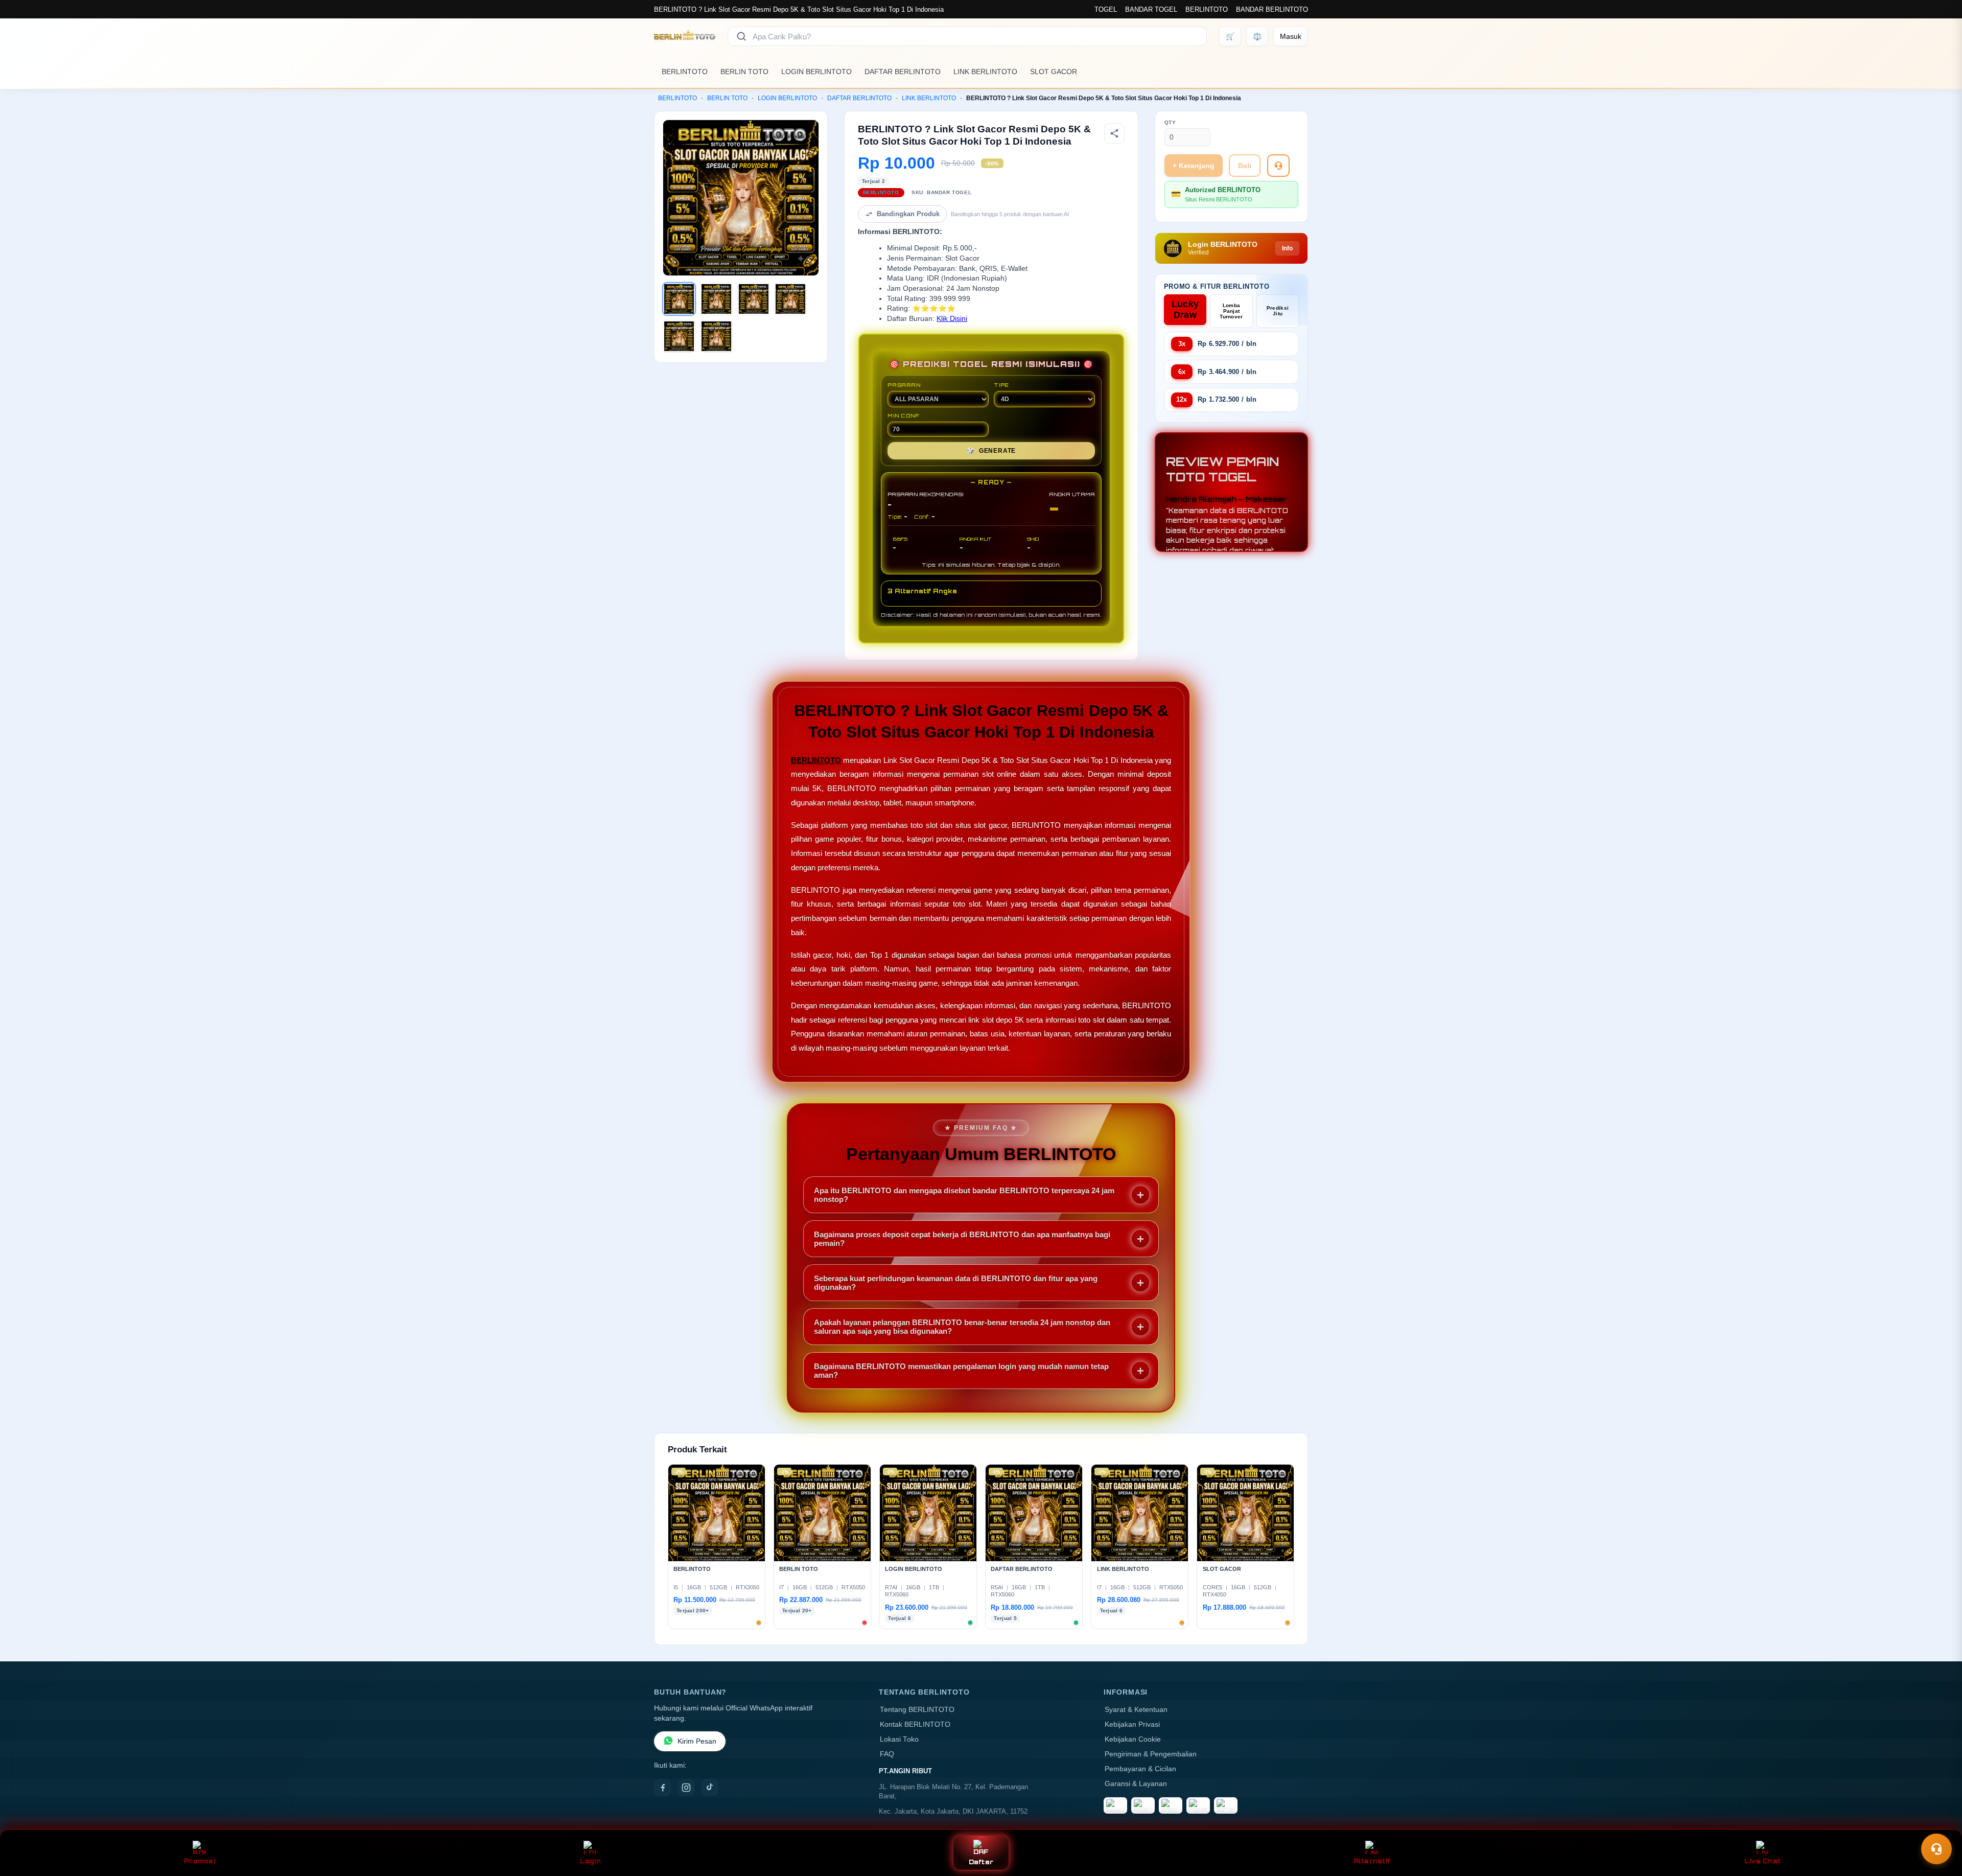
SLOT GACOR (1054, 72)
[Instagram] (686, 1788)
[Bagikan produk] (1114, 133)
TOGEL (1106, 9)
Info (1287, 248)
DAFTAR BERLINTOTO (903, 72)
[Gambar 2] (716, 299)
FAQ (887, 1754)
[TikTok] (710, 1788)
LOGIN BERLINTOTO (816, 72)
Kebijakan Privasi (1132, 1724)
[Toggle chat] (1936, 1849)
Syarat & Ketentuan (1136, 1710)
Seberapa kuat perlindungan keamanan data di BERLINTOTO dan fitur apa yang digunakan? (956, 1283)
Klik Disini (952, 319)
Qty (1170, 122)
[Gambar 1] (679, 299)
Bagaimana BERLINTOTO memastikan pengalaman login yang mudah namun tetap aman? (961, 1371)
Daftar (981, 1862)
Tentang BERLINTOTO (917, 1710)
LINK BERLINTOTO (985, 72)
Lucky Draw (1185, 309)
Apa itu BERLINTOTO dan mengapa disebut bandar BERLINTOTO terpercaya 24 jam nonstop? (964, 1195)
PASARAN (904, 385)
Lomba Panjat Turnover (1231, 311)
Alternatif (1372, 1861)
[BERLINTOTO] (685, 36)
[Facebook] (663, 1788)
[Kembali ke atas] (1940, 1824)
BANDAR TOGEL (1151, 9)
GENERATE (991, 451)
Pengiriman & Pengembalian (1151, 1754)
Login (590, 1861)
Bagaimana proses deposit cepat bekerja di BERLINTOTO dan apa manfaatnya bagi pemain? (962, 1239)
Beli (1245, 166)
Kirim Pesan (697, 1741)
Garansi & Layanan (1136, 1784)
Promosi (200, 1861)
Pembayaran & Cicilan (1140, 1769)
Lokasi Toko (899, 1739)
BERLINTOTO (1207, 9)
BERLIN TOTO (744, 72)
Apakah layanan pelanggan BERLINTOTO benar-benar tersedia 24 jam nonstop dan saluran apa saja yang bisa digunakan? (962, 1327)
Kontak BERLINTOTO (915, 1724)
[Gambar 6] (716, 336)
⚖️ (1257, 36)
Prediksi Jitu (1278, 311)
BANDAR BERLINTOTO (1272, 9)
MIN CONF (903, 415)
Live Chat (1762, 1861)
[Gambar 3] (754, 299)
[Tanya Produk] (1278, 166)
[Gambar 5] (679, 336)
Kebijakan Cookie (1133, 1739)
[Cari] (741, 36)
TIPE (1001, 385)
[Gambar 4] (790, 299)
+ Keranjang (1194, 166)
